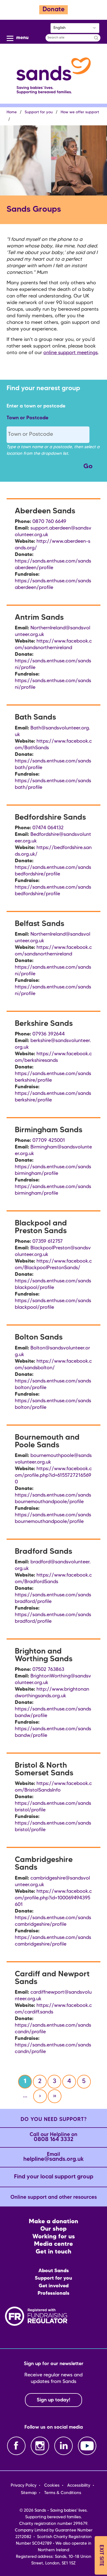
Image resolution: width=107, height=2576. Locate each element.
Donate (54, 10)
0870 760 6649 (49, 522)
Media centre (54, 2244)
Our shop (54, 2229)
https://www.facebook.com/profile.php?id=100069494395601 (53, 1898)
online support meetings (71, 353)
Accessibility (79, 2486)
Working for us (54, 2237)
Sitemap (29, 2493)
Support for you (39, 112)
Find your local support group (54, 2177)
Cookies (52, 2486)
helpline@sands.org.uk (54, 2157)
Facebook (16, 2446)
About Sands (54, 2271)
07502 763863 (48, 1669)
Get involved (54, 2286)
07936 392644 (49, 1034)
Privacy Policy (24, 2486)
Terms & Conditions (63, 2493)
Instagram (40, 2446)
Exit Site (101, 2555)
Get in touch (54, 2252)
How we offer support (80, 112)
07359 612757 (48, 1241)
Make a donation (54, 2222)
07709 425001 (49, 1140)
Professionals (54, 2293)
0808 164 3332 (54, 2137)
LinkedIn (64, 2446)
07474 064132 (48, 828)
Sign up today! (54, 2400)
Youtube (87, 2446)
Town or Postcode (27, 418)
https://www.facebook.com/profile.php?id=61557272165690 (53, 1475)
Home (12, 112)
